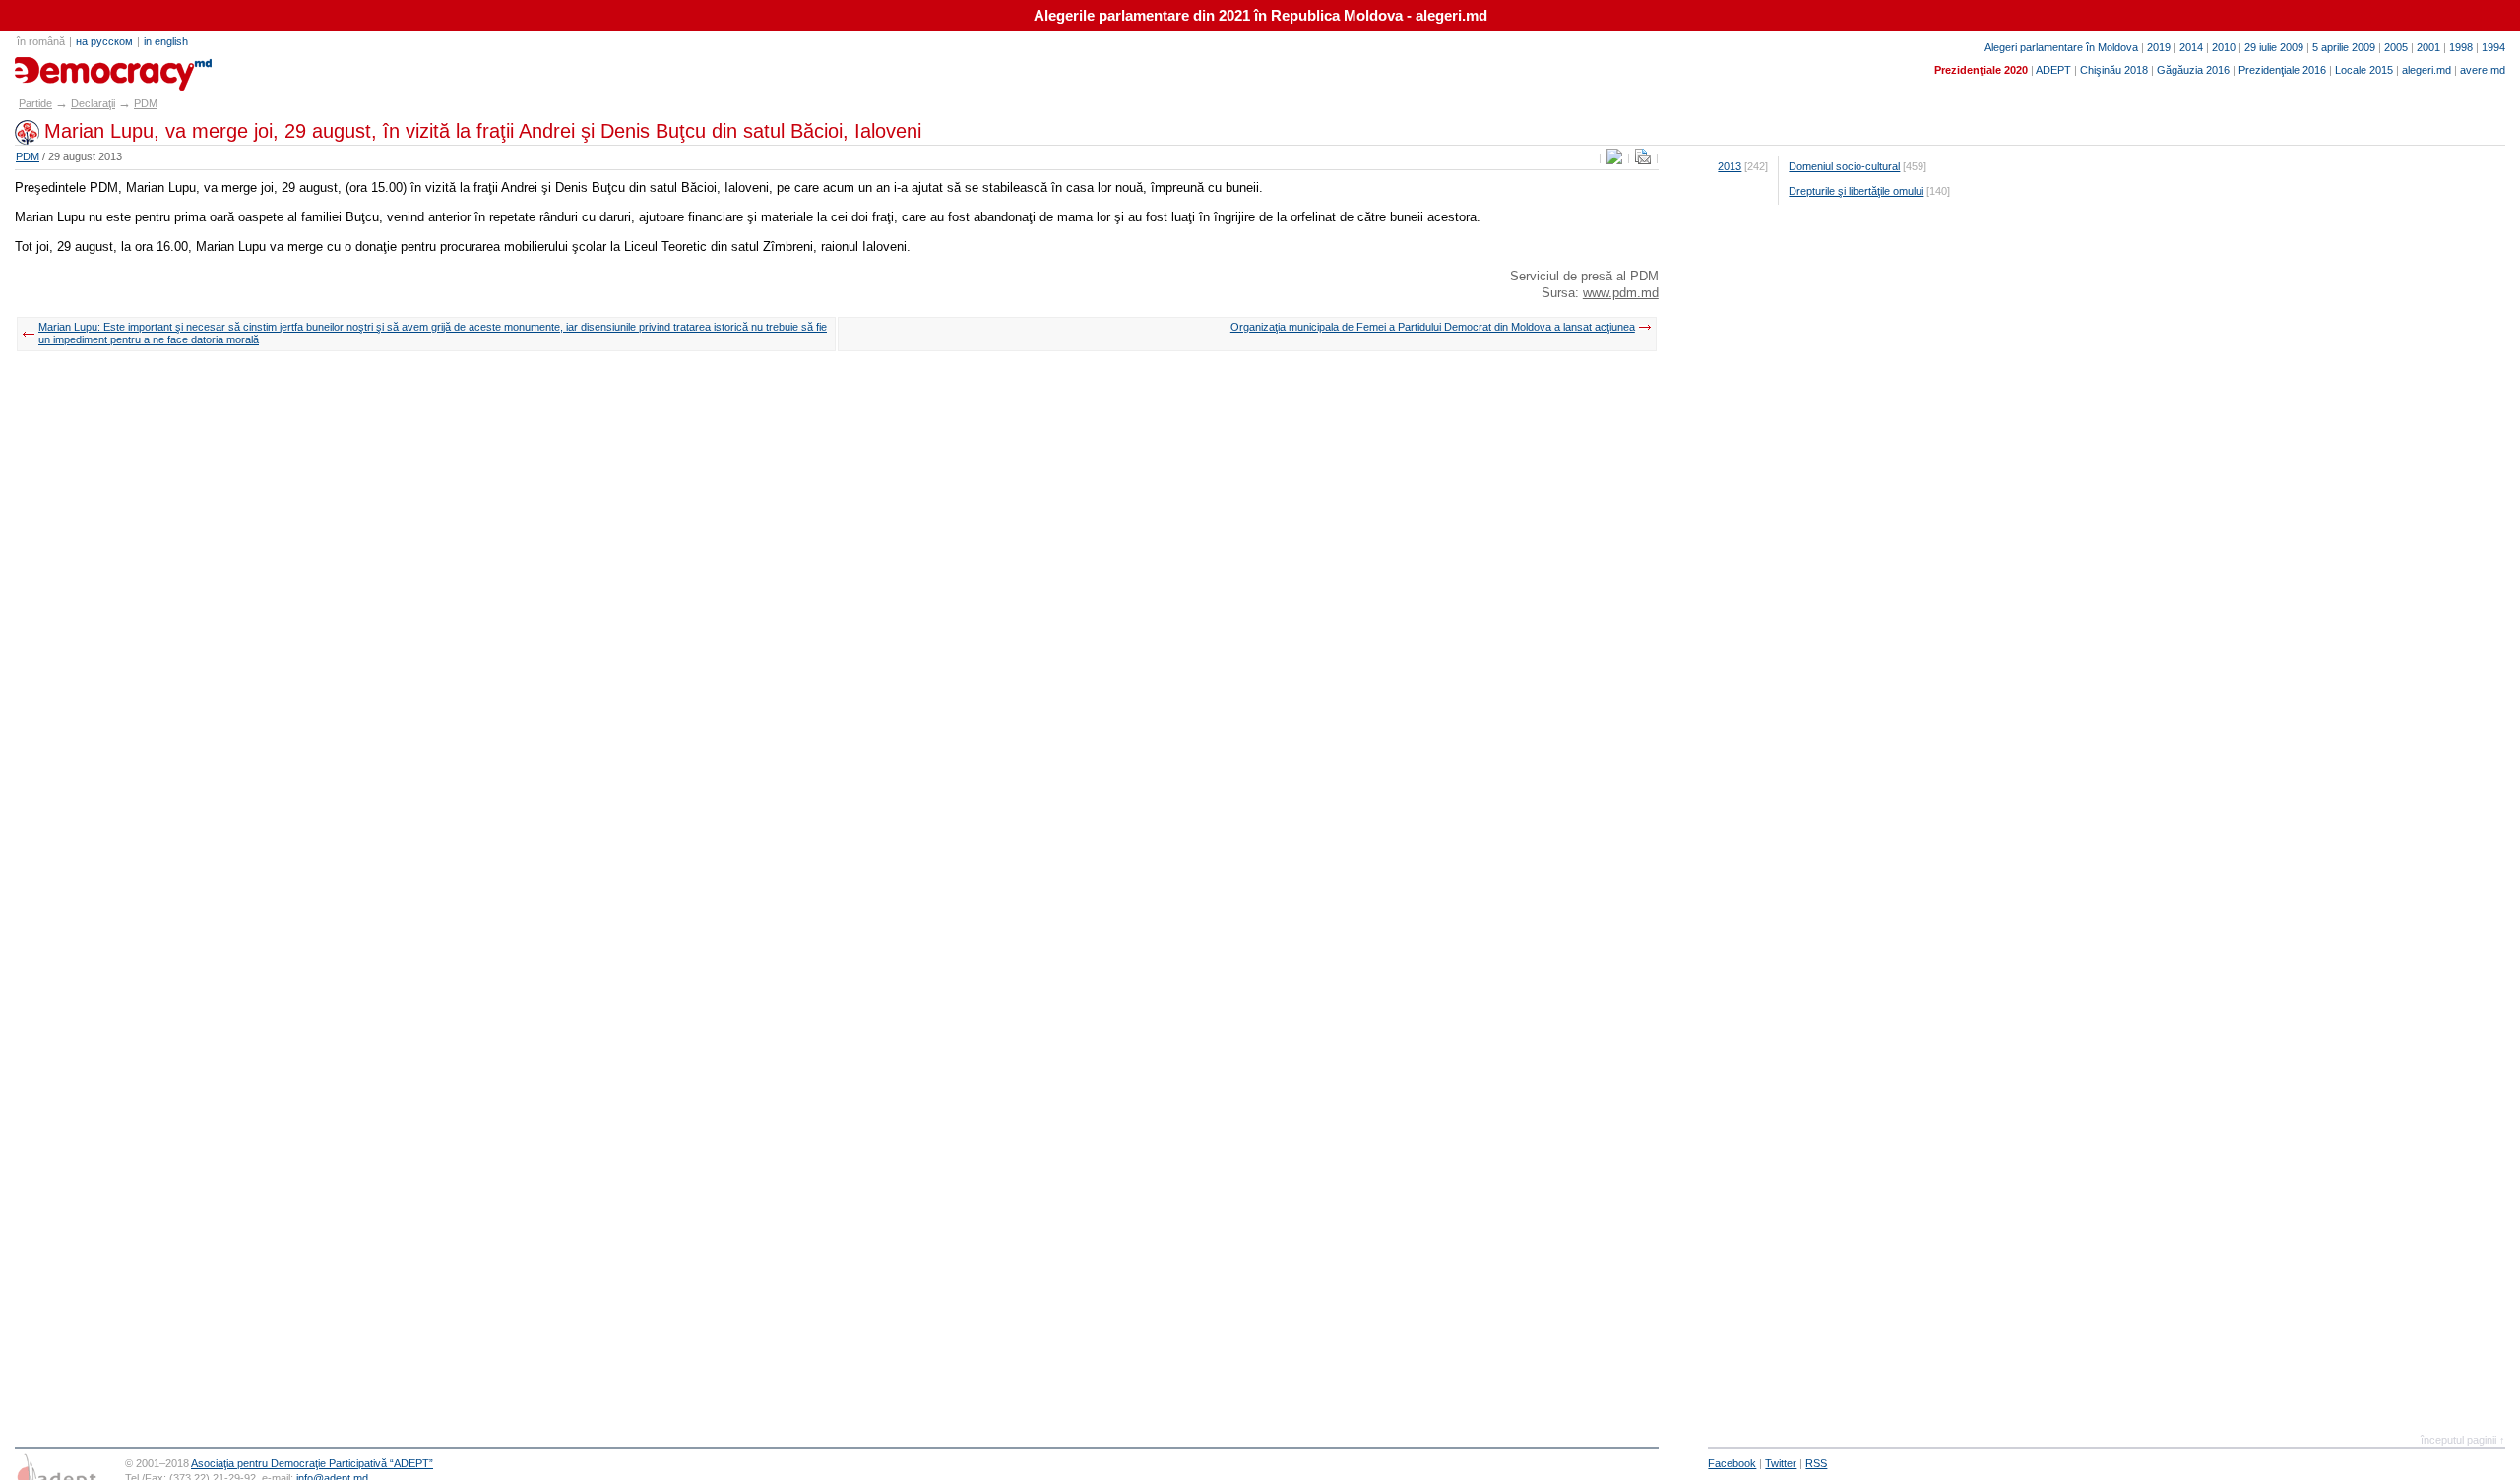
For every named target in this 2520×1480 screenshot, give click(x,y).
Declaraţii (93, 103)
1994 (2493, 47)
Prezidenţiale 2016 (2282, 70)
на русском (104, 41)
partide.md (60, 67)
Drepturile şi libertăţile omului (1856, 191)
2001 (2428, 47)
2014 (2191, 47)
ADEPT (2053, 70)
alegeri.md (2426, 70)
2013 (1730, 166)
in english (166, 41)
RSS (1816, 1463)
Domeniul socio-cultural (1844, 166)
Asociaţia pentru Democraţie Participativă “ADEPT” (312, 1463)
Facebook (1732, 1463)
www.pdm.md (1621, 293)
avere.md (2483, 70)
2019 (2159, 47)
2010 (2224, 47)
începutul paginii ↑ (2463, 1440)
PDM (146, 103)
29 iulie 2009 (2274, 47)
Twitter (1781, 1463)
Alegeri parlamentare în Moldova (2061, 47)
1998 (2461, 47)
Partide (35, 103)
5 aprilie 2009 (2344, 47)
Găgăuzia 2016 (2193, 70)
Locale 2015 (2364, 70)
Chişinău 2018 (2114, 70)
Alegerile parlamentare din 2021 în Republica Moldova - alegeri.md (1260, 16)
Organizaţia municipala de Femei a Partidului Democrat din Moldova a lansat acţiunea (1433, 327)
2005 (2396, 47)
